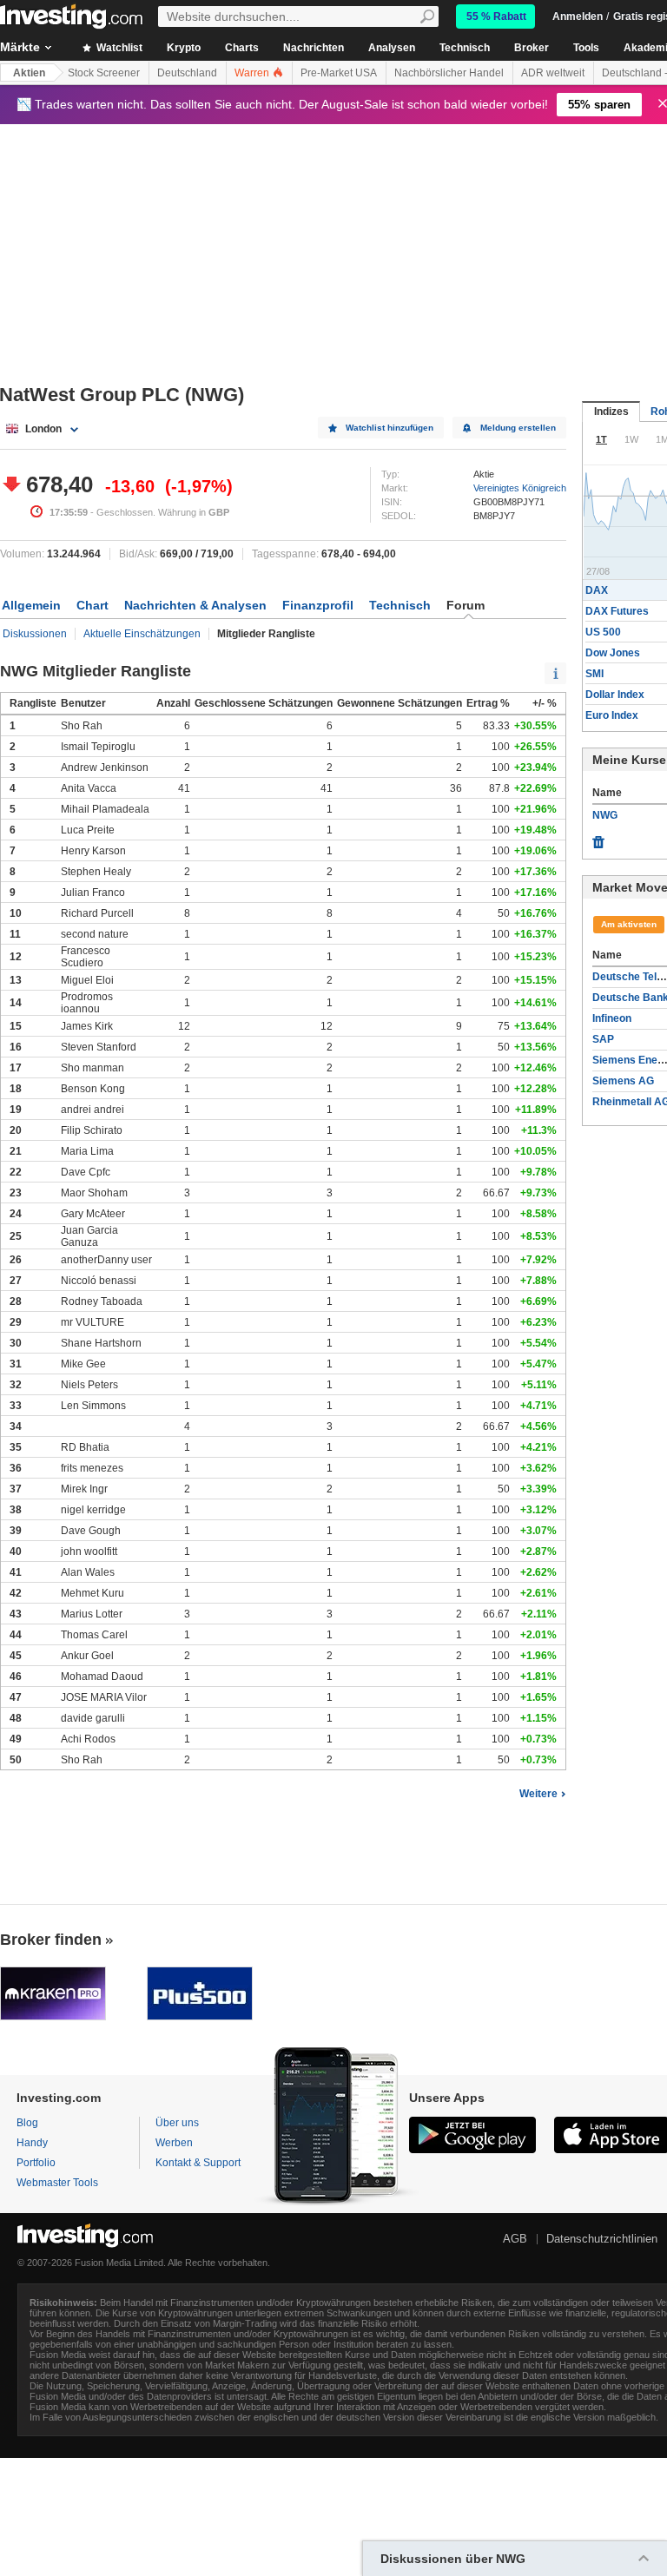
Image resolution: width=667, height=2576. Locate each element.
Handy (32, 2143)
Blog (27, 2123)
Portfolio (36, 2163)
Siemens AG (623, 1081)
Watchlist (118, 48)
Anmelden (578, 16)
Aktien (29, 73)
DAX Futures (617, 611)
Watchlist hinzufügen (390, 428)
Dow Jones (613, 653)
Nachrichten (314, 48)
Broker (532, 48)
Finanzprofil (318, 605)
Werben (174, 2143)
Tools (586, 48)
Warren (253, 73)
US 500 (603, 632)
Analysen (392, 48)
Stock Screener (104, 73)
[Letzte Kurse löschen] (598, 838)
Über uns (177, 2123)
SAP (603, 1039)
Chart (92, 605)
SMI (594, 674)
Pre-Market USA (339, 73)
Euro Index (612, 715)
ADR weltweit (553, 73)
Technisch (465, 48)
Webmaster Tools (57, 2183)
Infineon (612, 1018)
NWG (605, 815)
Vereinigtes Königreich (520, 488)
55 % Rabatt (496, 16)
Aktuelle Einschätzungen (142, 634)
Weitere (538, 1794)
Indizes (611, 412)
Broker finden (51, 1940)
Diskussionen (35, 634)
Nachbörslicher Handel (449, 73)
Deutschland (187, 73)
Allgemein (31, 605)
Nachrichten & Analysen (195, 605)
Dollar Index (615, 695)
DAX (597, 590)
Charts (242, 48)
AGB (515, 2239)
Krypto (184, 48)
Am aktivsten (629, 924)
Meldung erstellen (518, 428)
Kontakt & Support (198, 2163)
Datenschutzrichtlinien (602, 2239)
